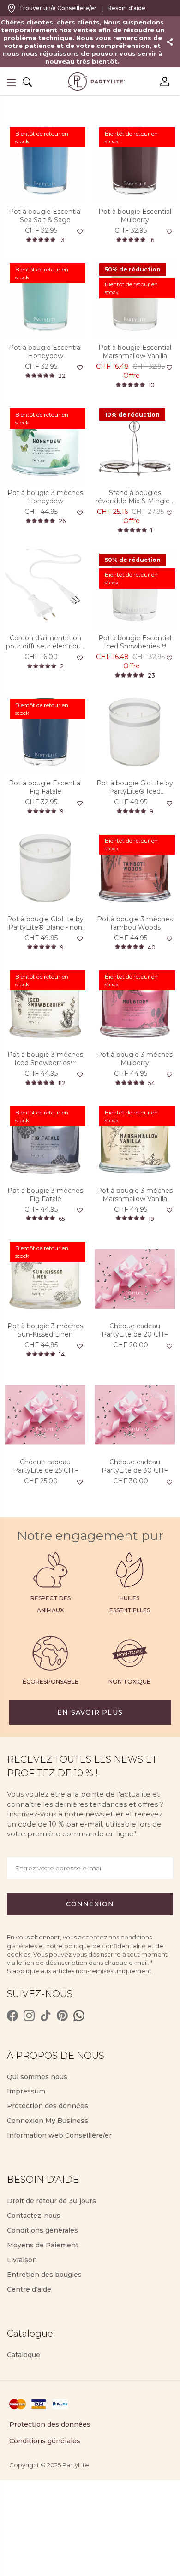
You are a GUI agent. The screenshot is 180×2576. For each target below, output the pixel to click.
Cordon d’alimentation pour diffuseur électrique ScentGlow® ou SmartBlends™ (45, 642)
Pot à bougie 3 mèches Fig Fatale (45, 1195)
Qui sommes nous (37, 2077)
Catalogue (24, 2355)
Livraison (22, 2260)
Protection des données (48, 2106)
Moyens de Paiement (43, 2245)
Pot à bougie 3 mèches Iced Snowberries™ (45, 1059)
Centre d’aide (29, 2289)
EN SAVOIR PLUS (90, 1712)
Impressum (26, 2091)
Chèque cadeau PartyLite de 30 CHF (135, 1466)
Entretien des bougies (44, 2275)
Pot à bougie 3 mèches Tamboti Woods (135, 923)
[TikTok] (46, 2016)
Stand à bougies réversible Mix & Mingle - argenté (135, 497)
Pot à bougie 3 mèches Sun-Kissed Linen (45, 1330)
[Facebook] (12, 2016)
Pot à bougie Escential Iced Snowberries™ (135, 642)
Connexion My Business (48, 2121)
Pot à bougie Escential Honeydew (45, 352)
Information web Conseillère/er (59, 2135)
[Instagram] (29, 2016)
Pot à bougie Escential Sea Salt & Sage (45, 216)
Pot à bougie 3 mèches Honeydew (45, 497)
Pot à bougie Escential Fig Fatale (45, 787)
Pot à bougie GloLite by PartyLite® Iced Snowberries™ (135, 787)
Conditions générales (42, 2230)
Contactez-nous (34, 2216)
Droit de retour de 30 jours (51, 2201)
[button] (12, 83)
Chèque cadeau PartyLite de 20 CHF (135, 1330)
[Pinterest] (62, 2016)
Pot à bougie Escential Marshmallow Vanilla (135, 352)
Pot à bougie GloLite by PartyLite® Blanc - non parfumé (45, 923)
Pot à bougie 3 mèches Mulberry (135, 1059)
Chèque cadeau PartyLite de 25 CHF (45, 1466)
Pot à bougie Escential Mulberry (135, 216)
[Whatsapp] (79, 2016)
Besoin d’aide (126, 8)
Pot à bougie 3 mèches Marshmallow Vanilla (135, 1195)
